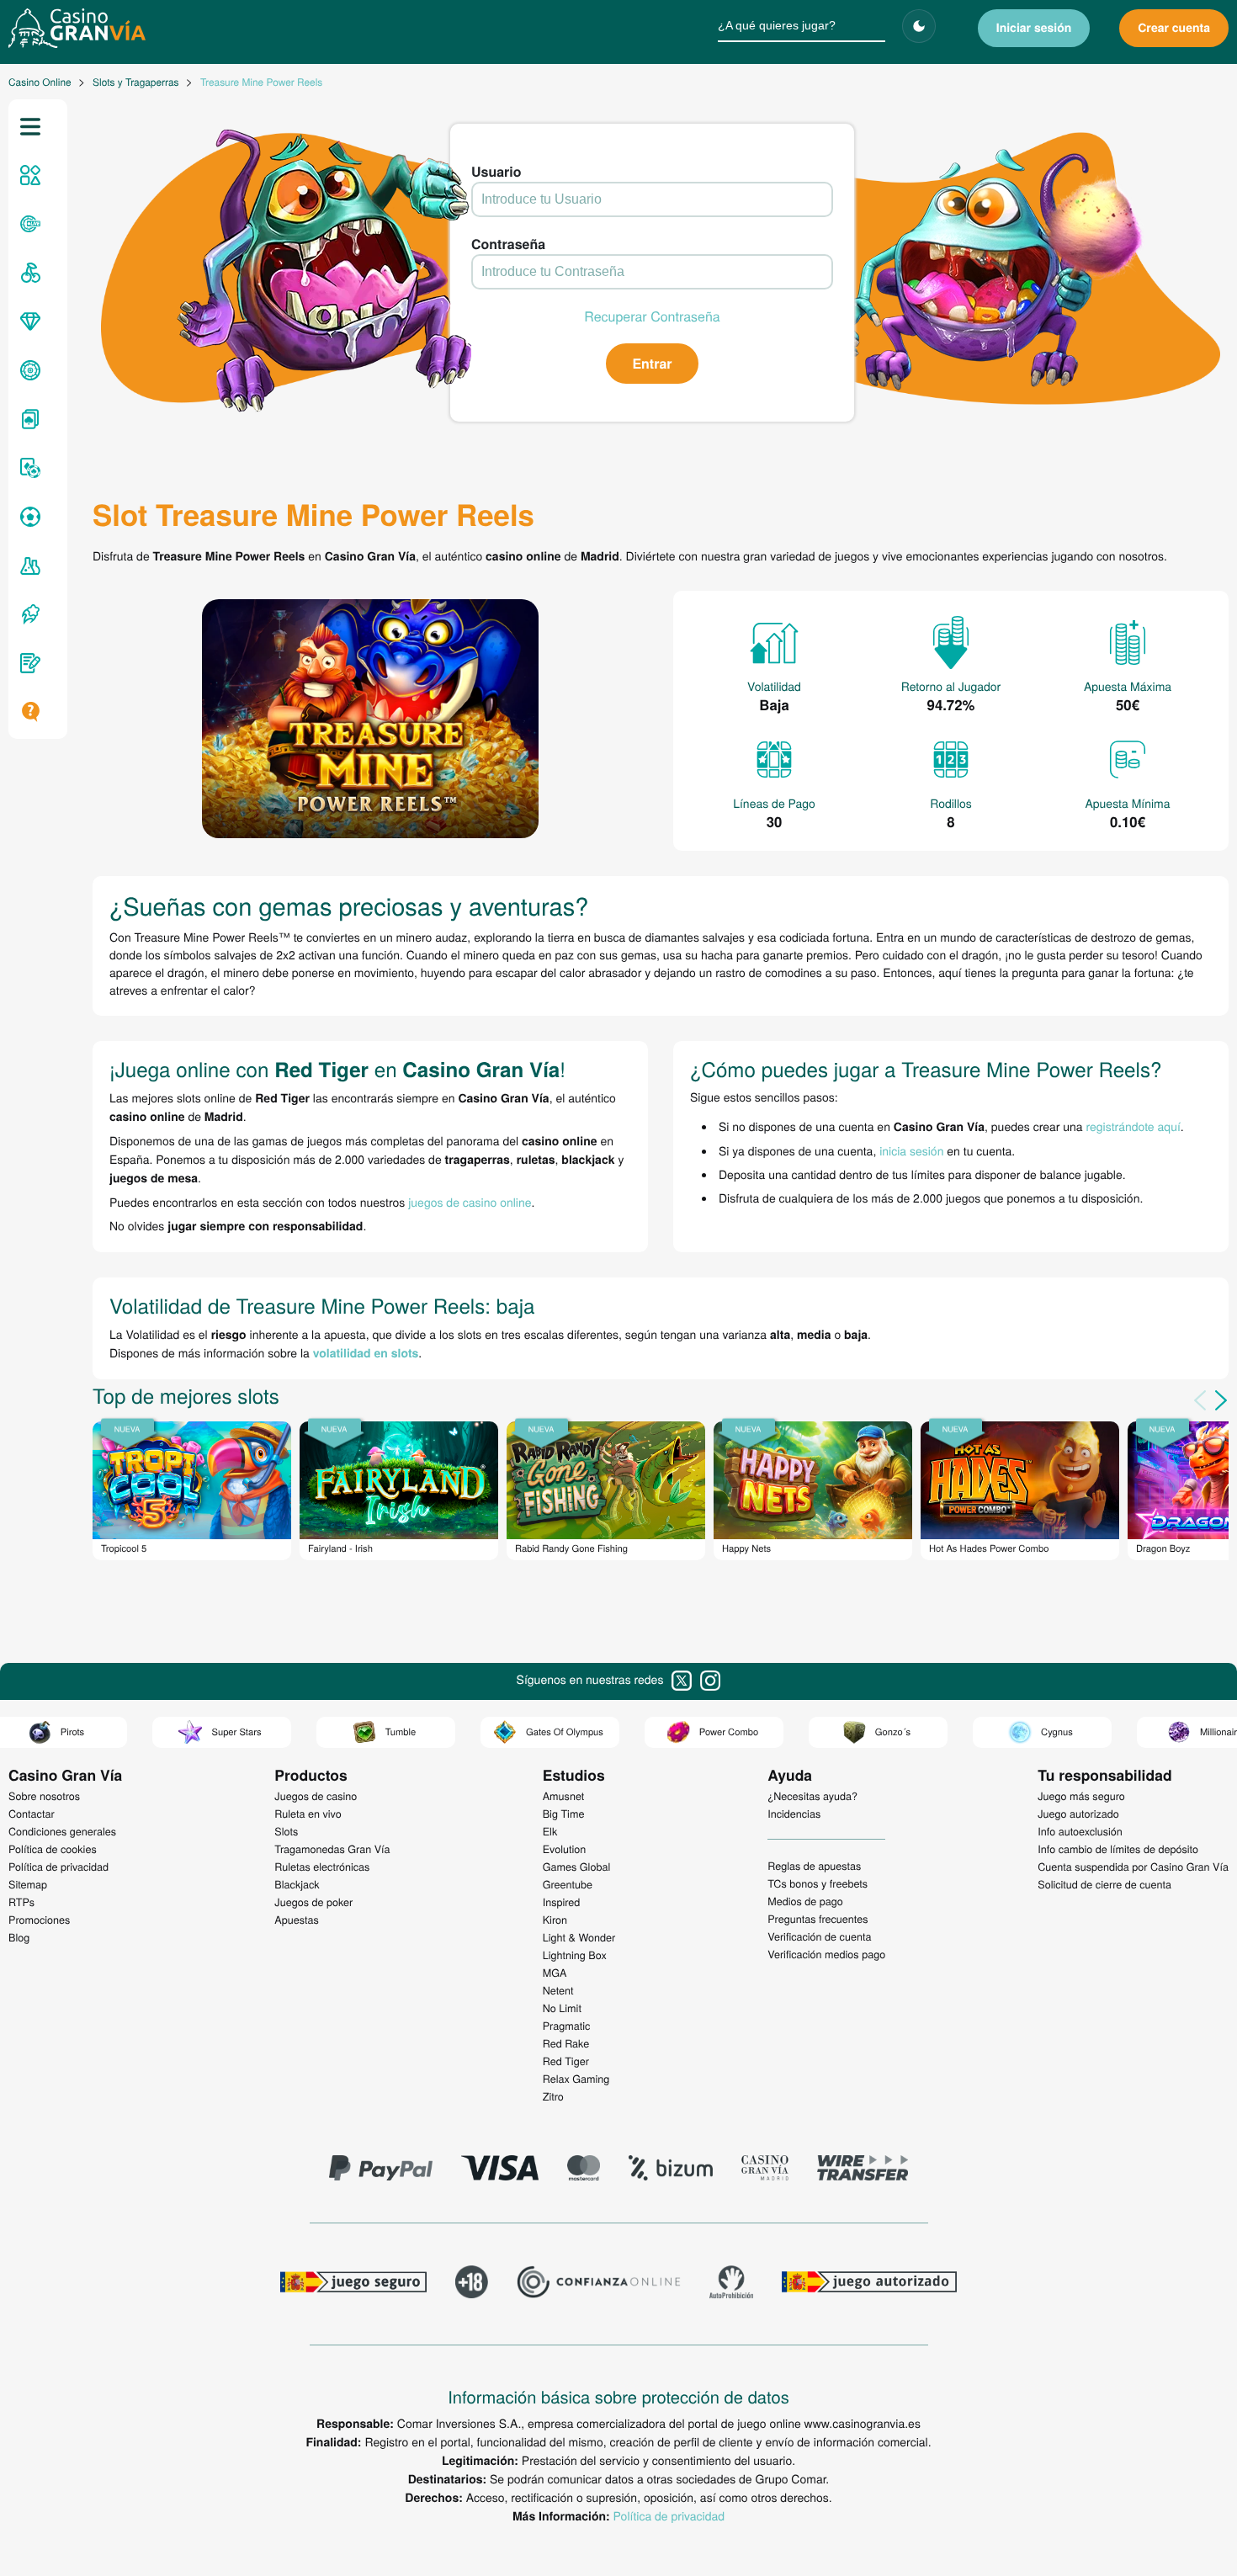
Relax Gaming (576, 2079)
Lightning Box (575, 1955)
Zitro (553, 2096)
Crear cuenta (1174, 28)
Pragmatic (567, 2026)
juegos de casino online (470, 1202)
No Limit (562, 2008)
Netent (558, 1990)
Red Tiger (566, 2061)
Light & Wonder (579, 1937)
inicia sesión (911, 1150)
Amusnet (564, 1796)
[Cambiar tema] (919, 26)
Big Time (564, 1814)
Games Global (577, 1867)
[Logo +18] (472, 2284)
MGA (555, 1973)
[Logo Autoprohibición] (731, 2284)
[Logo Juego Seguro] (353, 2284)
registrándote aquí (1133, 1126)
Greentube (568, 1884)
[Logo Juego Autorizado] (869, 2284)
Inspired (562, 1902)
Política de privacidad (669, 2515)
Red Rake (566, 2043)
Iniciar (1034, 28)
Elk (550, 1831)
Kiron (555, 1920)
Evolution (565, 1849)
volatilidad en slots (366, 1353)
